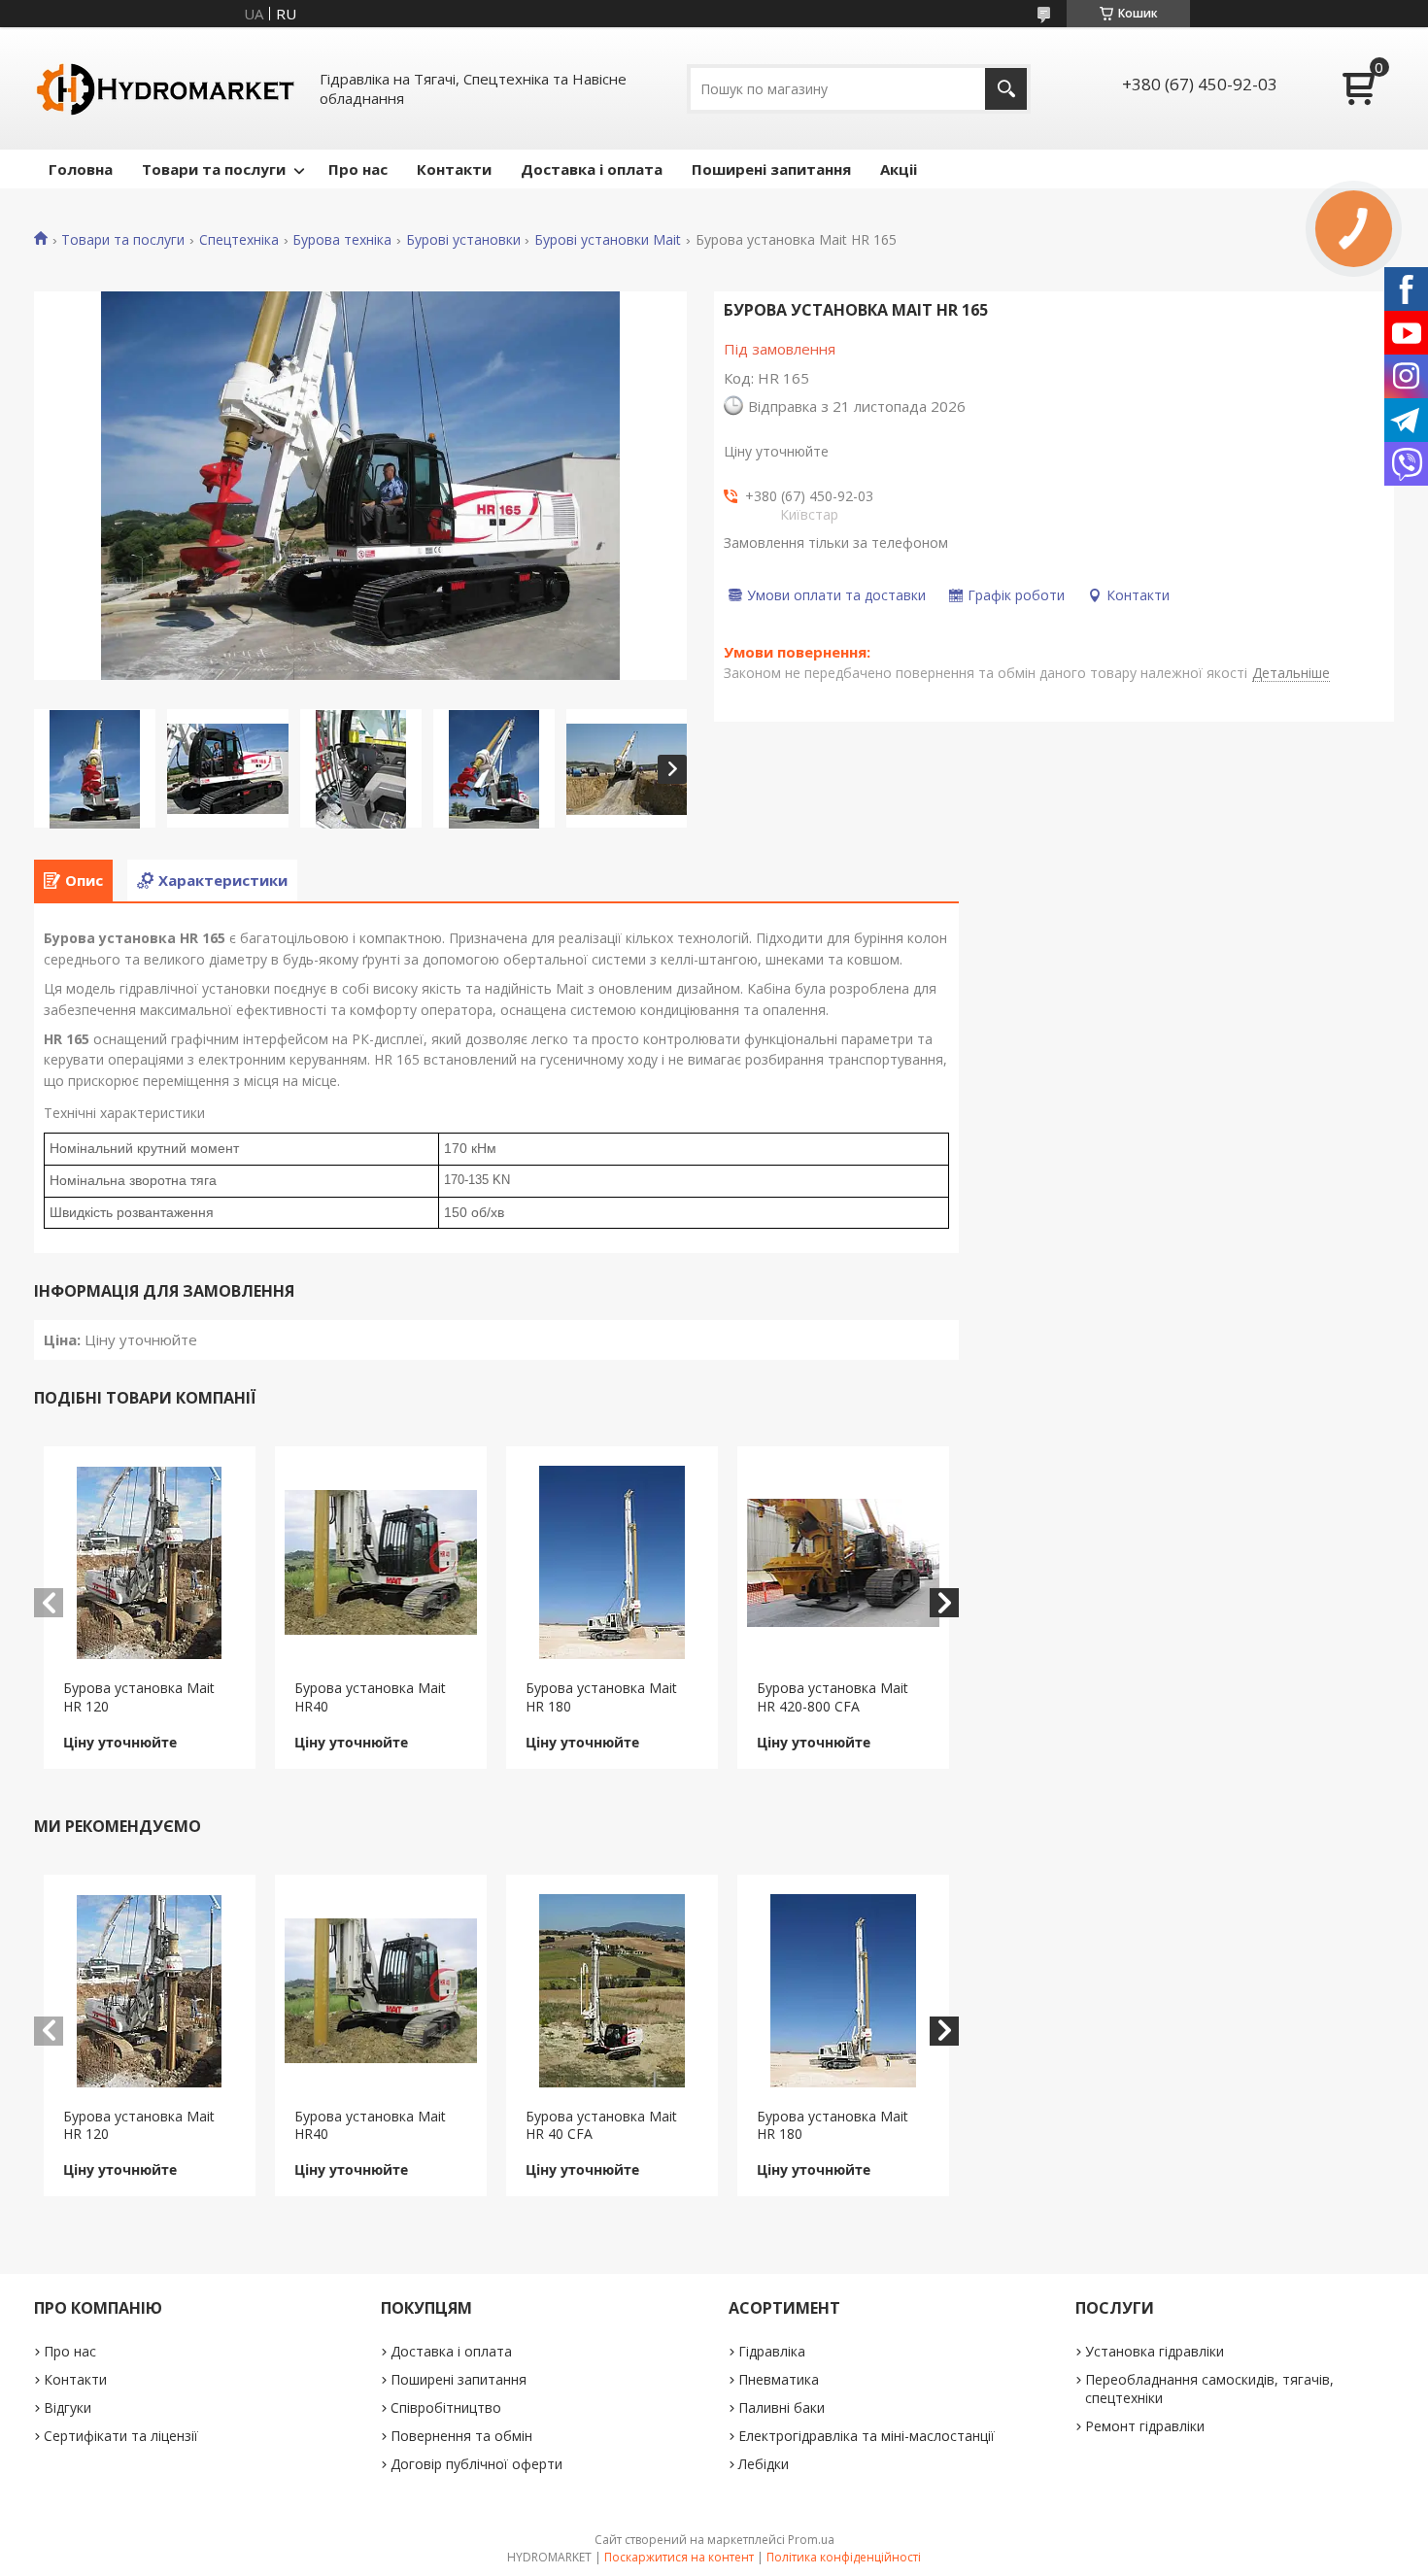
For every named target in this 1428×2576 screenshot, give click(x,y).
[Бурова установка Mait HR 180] (612, 1563)
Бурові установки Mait (608, 240)
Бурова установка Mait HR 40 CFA (601, 2125)
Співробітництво (446, 2407)
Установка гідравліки (1155, 2351)
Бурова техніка (342, 240)
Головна (81, 169)
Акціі (899, 169)
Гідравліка (772, 2351)
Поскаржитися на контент (679, 2557)
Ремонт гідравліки (1145, 2426)
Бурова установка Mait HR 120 (139, 1697)
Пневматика (779, 2379)
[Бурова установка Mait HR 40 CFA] (612, 1991)
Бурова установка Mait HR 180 (601, 1697)
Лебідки (764, 2464)
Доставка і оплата (592, 169)
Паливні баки (782, 2407)
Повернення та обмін (461, 2436)
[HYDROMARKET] (165, 88)
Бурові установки (463, 240)
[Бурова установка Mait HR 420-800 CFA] (844, 1563)
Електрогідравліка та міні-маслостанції (867, 2436)
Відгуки (68, 2407)
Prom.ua (811, 2540)
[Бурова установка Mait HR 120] (150, 1563)
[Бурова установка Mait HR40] (381, 1563)
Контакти (454, 169)
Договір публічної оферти (476, 2464)
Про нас (358, 169)
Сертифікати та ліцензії (121, 2436)
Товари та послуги (214, 169)
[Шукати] (1006, 89)
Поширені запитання (771, 169)
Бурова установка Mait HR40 (370, 1697)
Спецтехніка (239, 240)
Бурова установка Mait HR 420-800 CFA (833, 1697)
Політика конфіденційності (844, 2557)
